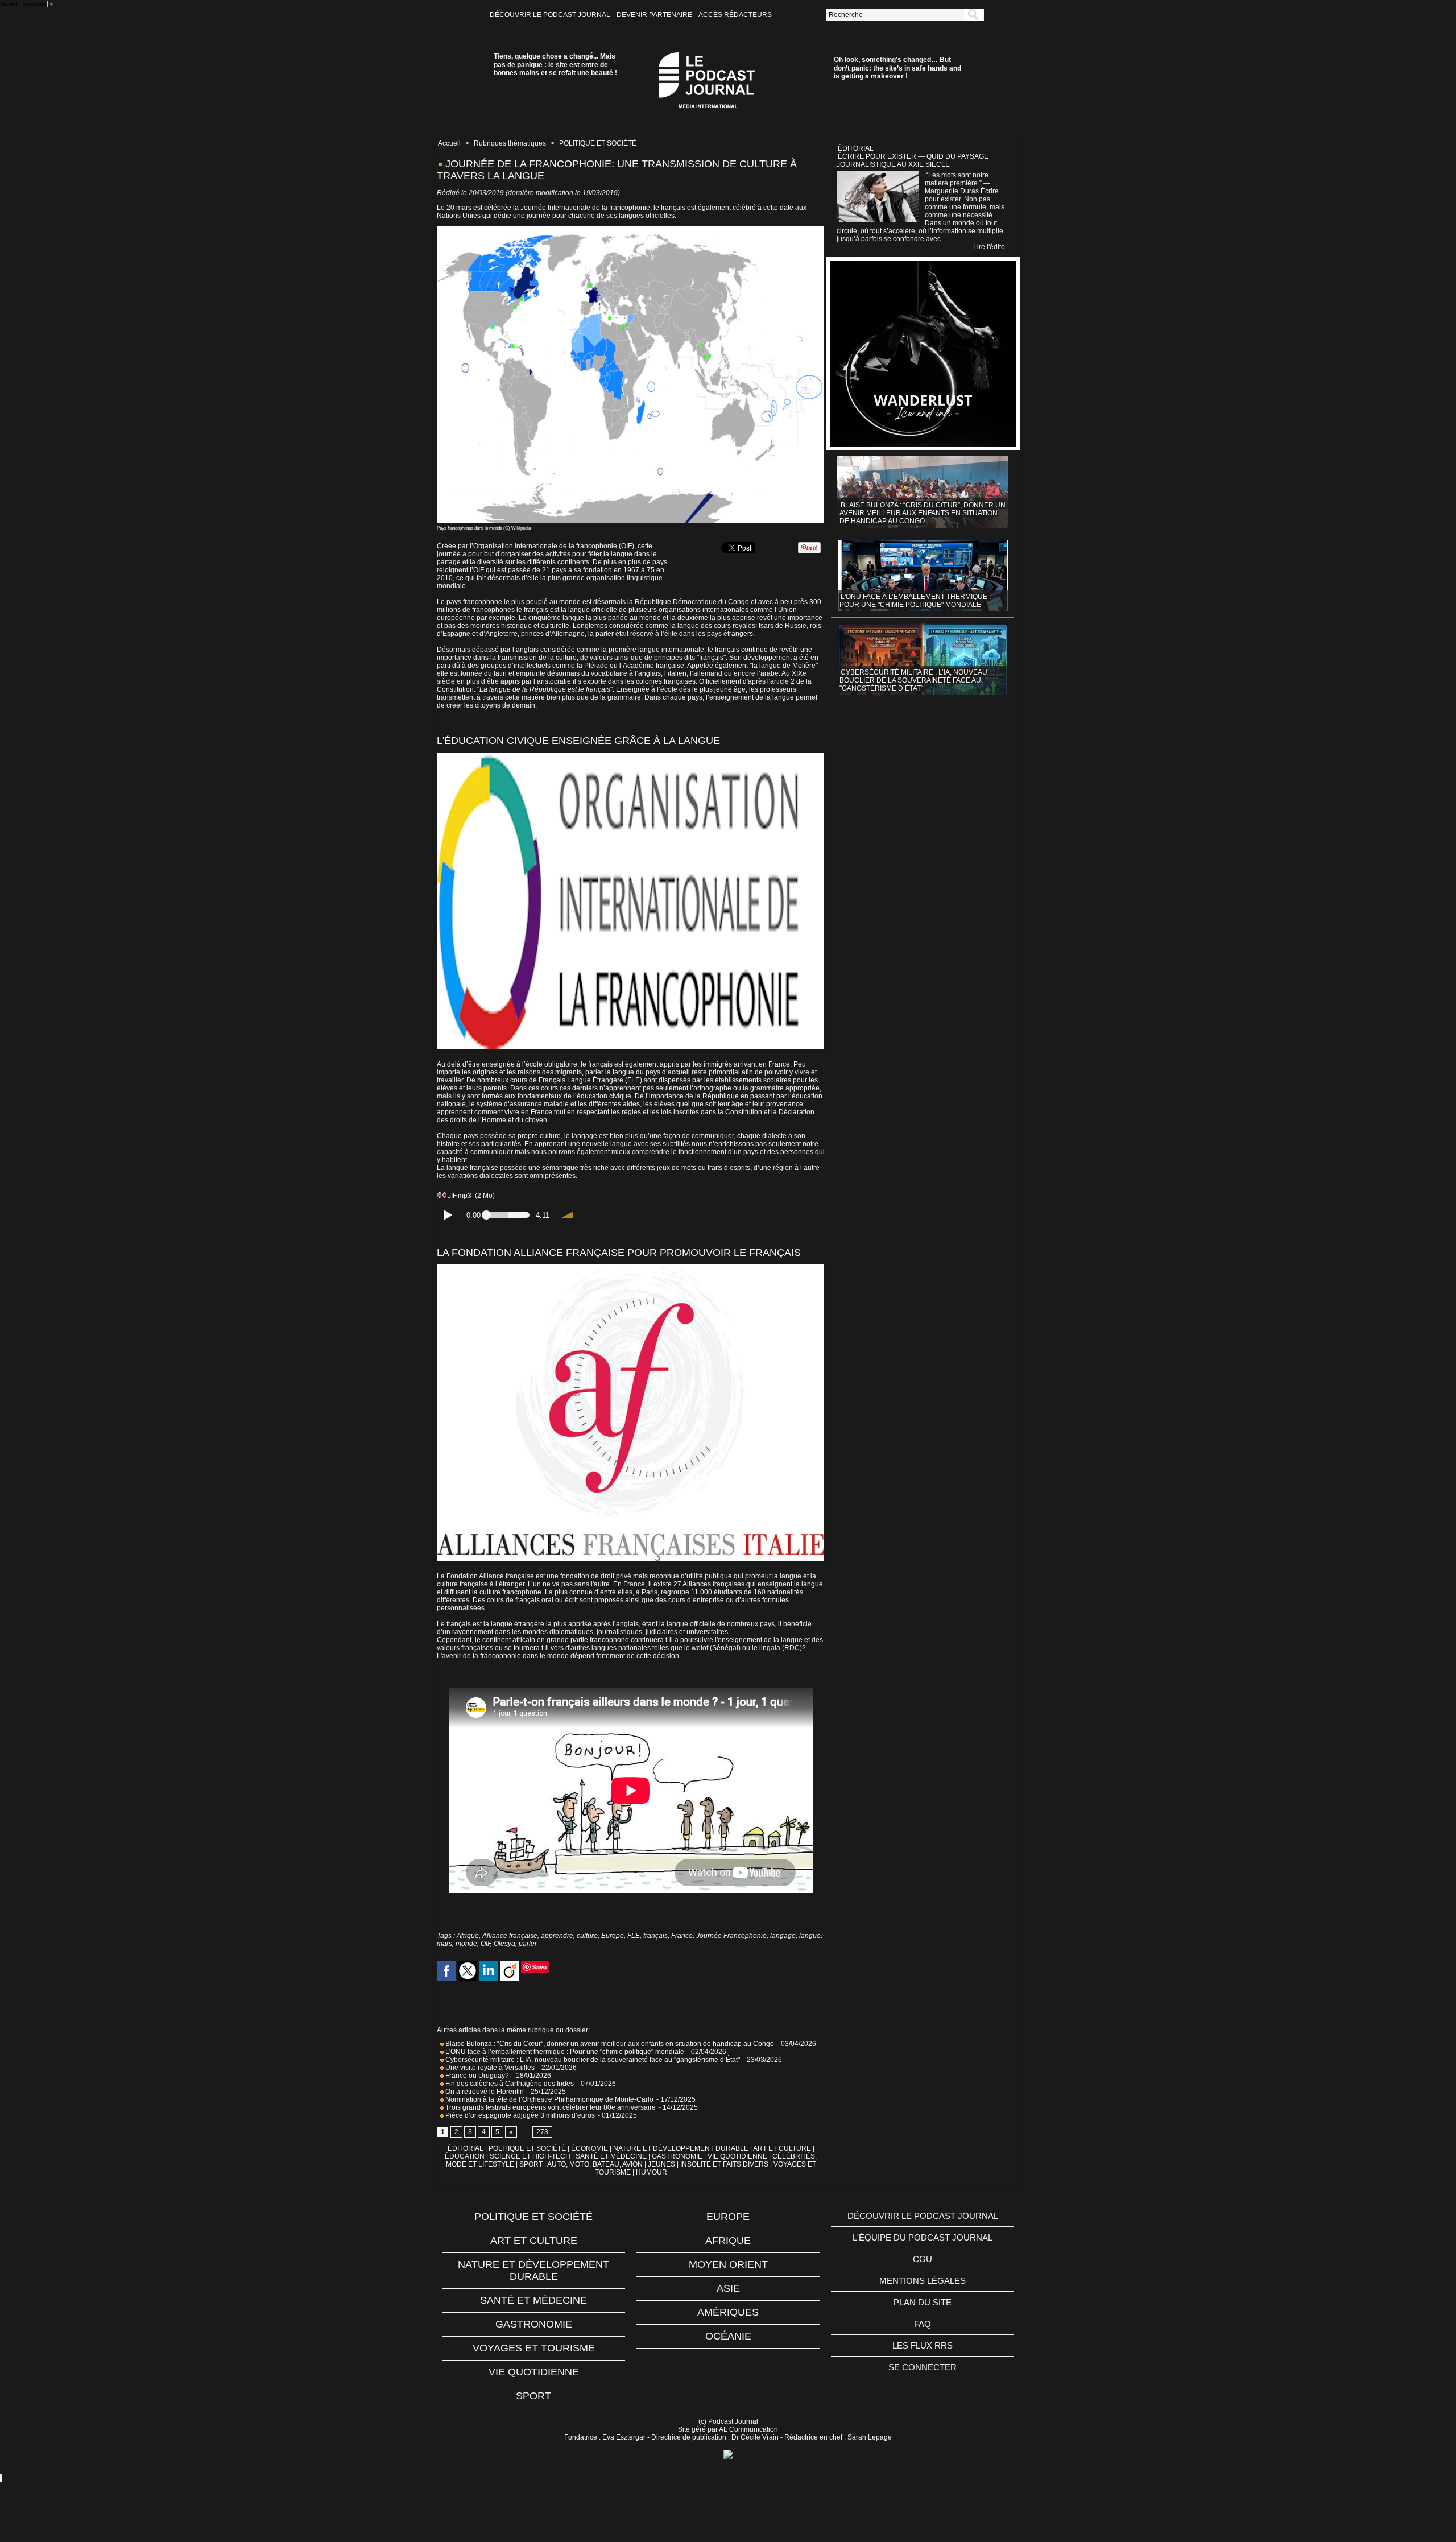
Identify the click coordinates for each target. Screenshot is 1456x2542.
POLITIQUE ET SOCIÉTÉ (598, 143)
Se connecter (923, 2367)
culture (587, 1936)
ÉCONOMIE (590, 2148)
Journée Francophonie (731, 1936)
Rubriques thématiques (510, 143)
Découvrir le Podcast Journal (551, 15)
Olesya (504, 1944)
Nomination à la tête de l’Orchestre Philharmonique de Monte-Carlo (549, 2099)
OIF (485, 1944)
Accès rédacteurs (735, 15)
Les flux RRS (923, 2345)
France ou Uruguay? (476, 2076)
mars (444, 1944)
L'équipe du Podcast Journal (923, 2237)
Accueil (449, 143)
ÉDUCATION (465, 2156)
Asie (728, 2288)
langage (783, 1936)
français (655, 1936)
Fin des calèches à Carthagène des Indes (510, 2084)
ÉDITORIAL (466, 2148)
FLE (634, 1936)
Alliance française (510, 1936)
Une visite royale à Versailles (489, 2068)
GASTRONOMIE (677, 2156)
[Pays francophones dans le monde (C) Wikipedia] (631, 230)
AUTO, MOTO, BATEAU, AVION (595, 2164)
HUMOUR (652, 2172)
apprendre (557, 1936)
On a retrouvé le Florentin (484, 2092)
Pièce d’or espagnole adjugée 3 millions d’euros (519, 2115)
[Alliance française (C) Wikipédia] (631, 1268)
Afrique (468, 1936)
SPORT (531, 2164)
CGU (923, 2259)
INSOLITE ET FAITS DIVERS (724, 2164)
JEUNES (661, 2164)
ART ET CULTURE (782, 2148)
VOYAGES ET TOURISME (534, 2348)
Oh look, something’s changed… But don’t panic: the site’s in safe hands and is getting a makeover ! (897, 68)
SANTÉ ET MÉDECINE (611, 2156)
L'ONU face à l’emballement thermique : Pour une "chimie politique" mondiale (564, 2052)
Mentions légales (923, 2281)
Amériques (728, 2312)
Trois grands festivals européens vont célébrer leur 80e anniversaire (550, 2107)
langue (810, 1936)
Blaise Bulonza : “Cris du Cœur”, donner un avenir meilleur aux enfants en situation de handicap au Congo (609, 2044)
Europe (613, 1936)
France (682, 1936)
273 (542, 2132)
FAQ (923, 2324)
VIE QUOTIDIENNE (737, 2156)
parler (528, 1944)
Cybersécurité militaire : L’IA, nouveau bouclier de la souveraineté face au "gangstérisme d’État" (592, 2060)
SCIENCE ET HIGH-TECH (531, 2156)
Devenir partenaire (655, 15)
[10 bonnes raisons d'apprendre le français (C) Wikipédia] (631, 756)
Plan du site (923, 2302)
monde (466, 1944)
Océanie (728, 2336)
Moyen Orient (728, 2264)
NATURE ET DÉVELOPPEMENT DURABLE (681, 2148)
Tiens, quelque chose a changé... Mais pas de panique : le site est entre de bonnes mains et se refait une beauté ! (555, 65)
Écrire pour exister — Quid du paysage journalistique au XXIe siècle (913, 160)
